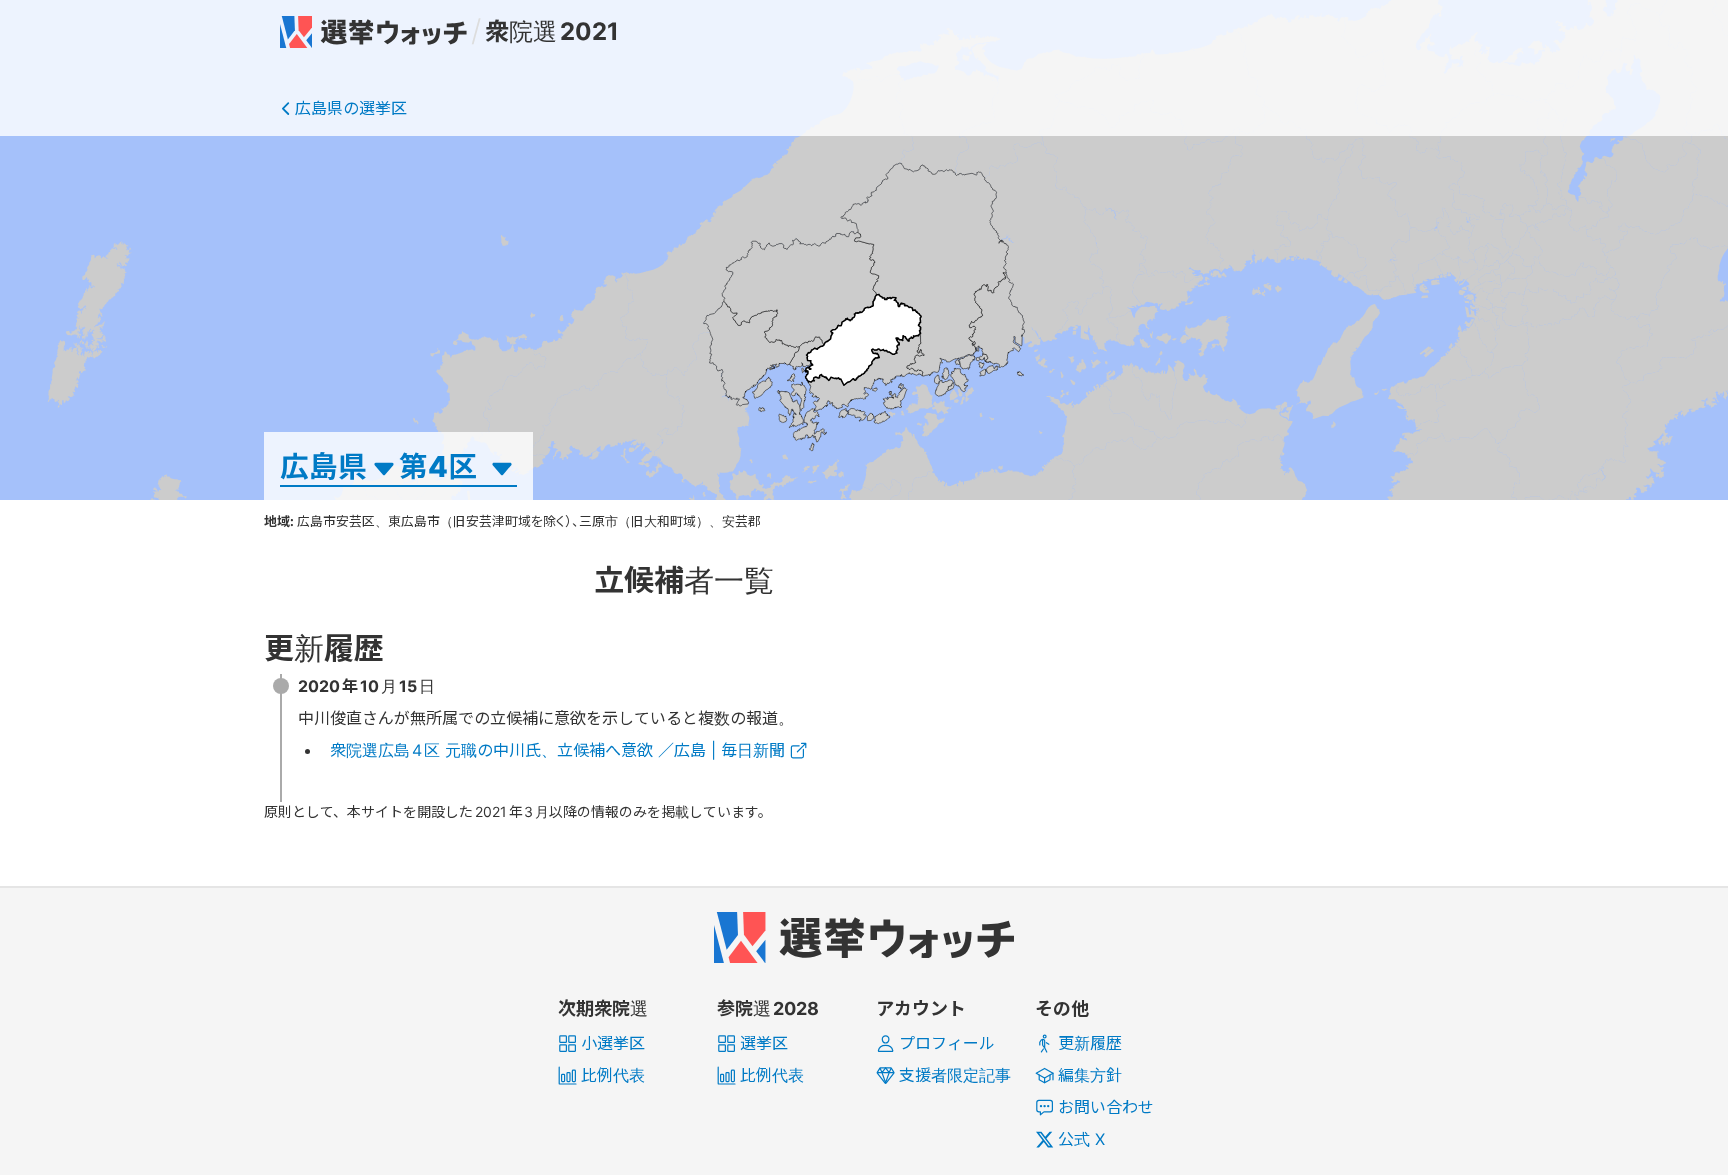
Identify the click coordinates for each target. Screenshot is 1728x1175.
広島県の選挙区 (351, 108)
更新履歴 (1090, 1043)
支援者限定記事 (955, 1075)
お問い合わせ (1106, 1107)
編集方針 (1090, 1075)
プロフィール (947, 1043)
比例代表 (613, 1075)
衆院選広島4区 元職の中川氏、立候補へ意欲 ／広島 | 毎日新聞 (557, 750)
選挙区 (764, 1043)
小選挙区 (613, 1043)
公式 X (1081, 1139)
